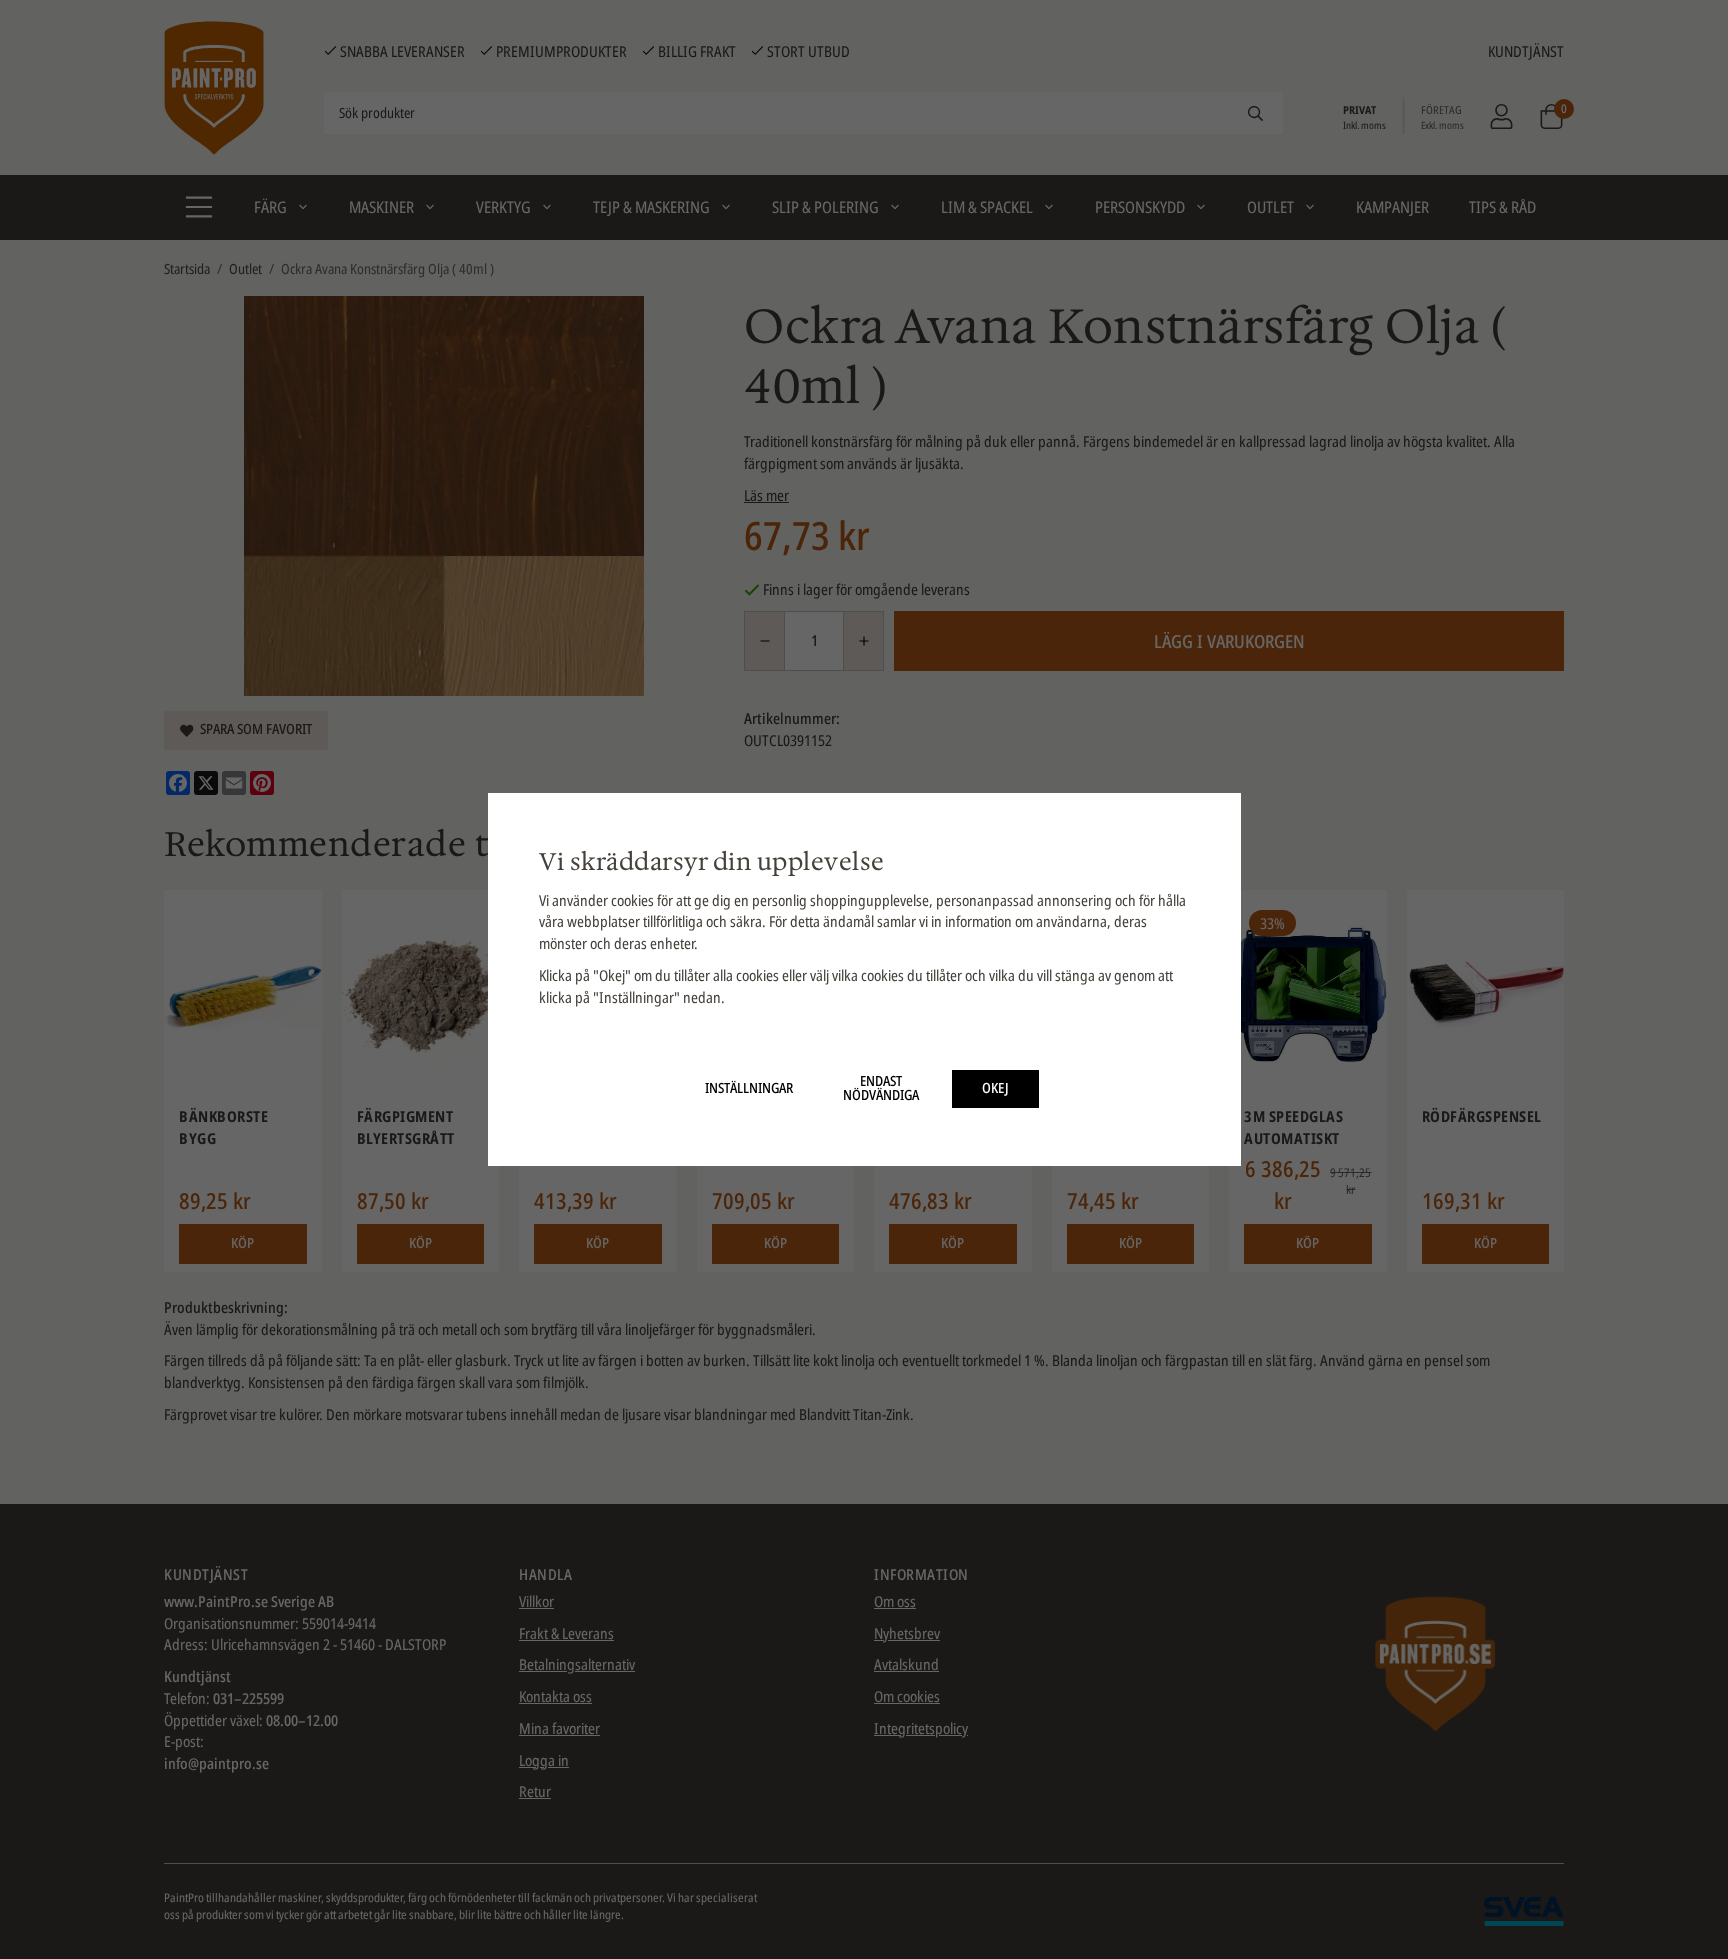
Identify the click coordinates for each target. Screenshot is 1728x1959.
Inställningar (749, 1088)
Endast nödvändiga (881, 1088)
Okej (995, 1088)
